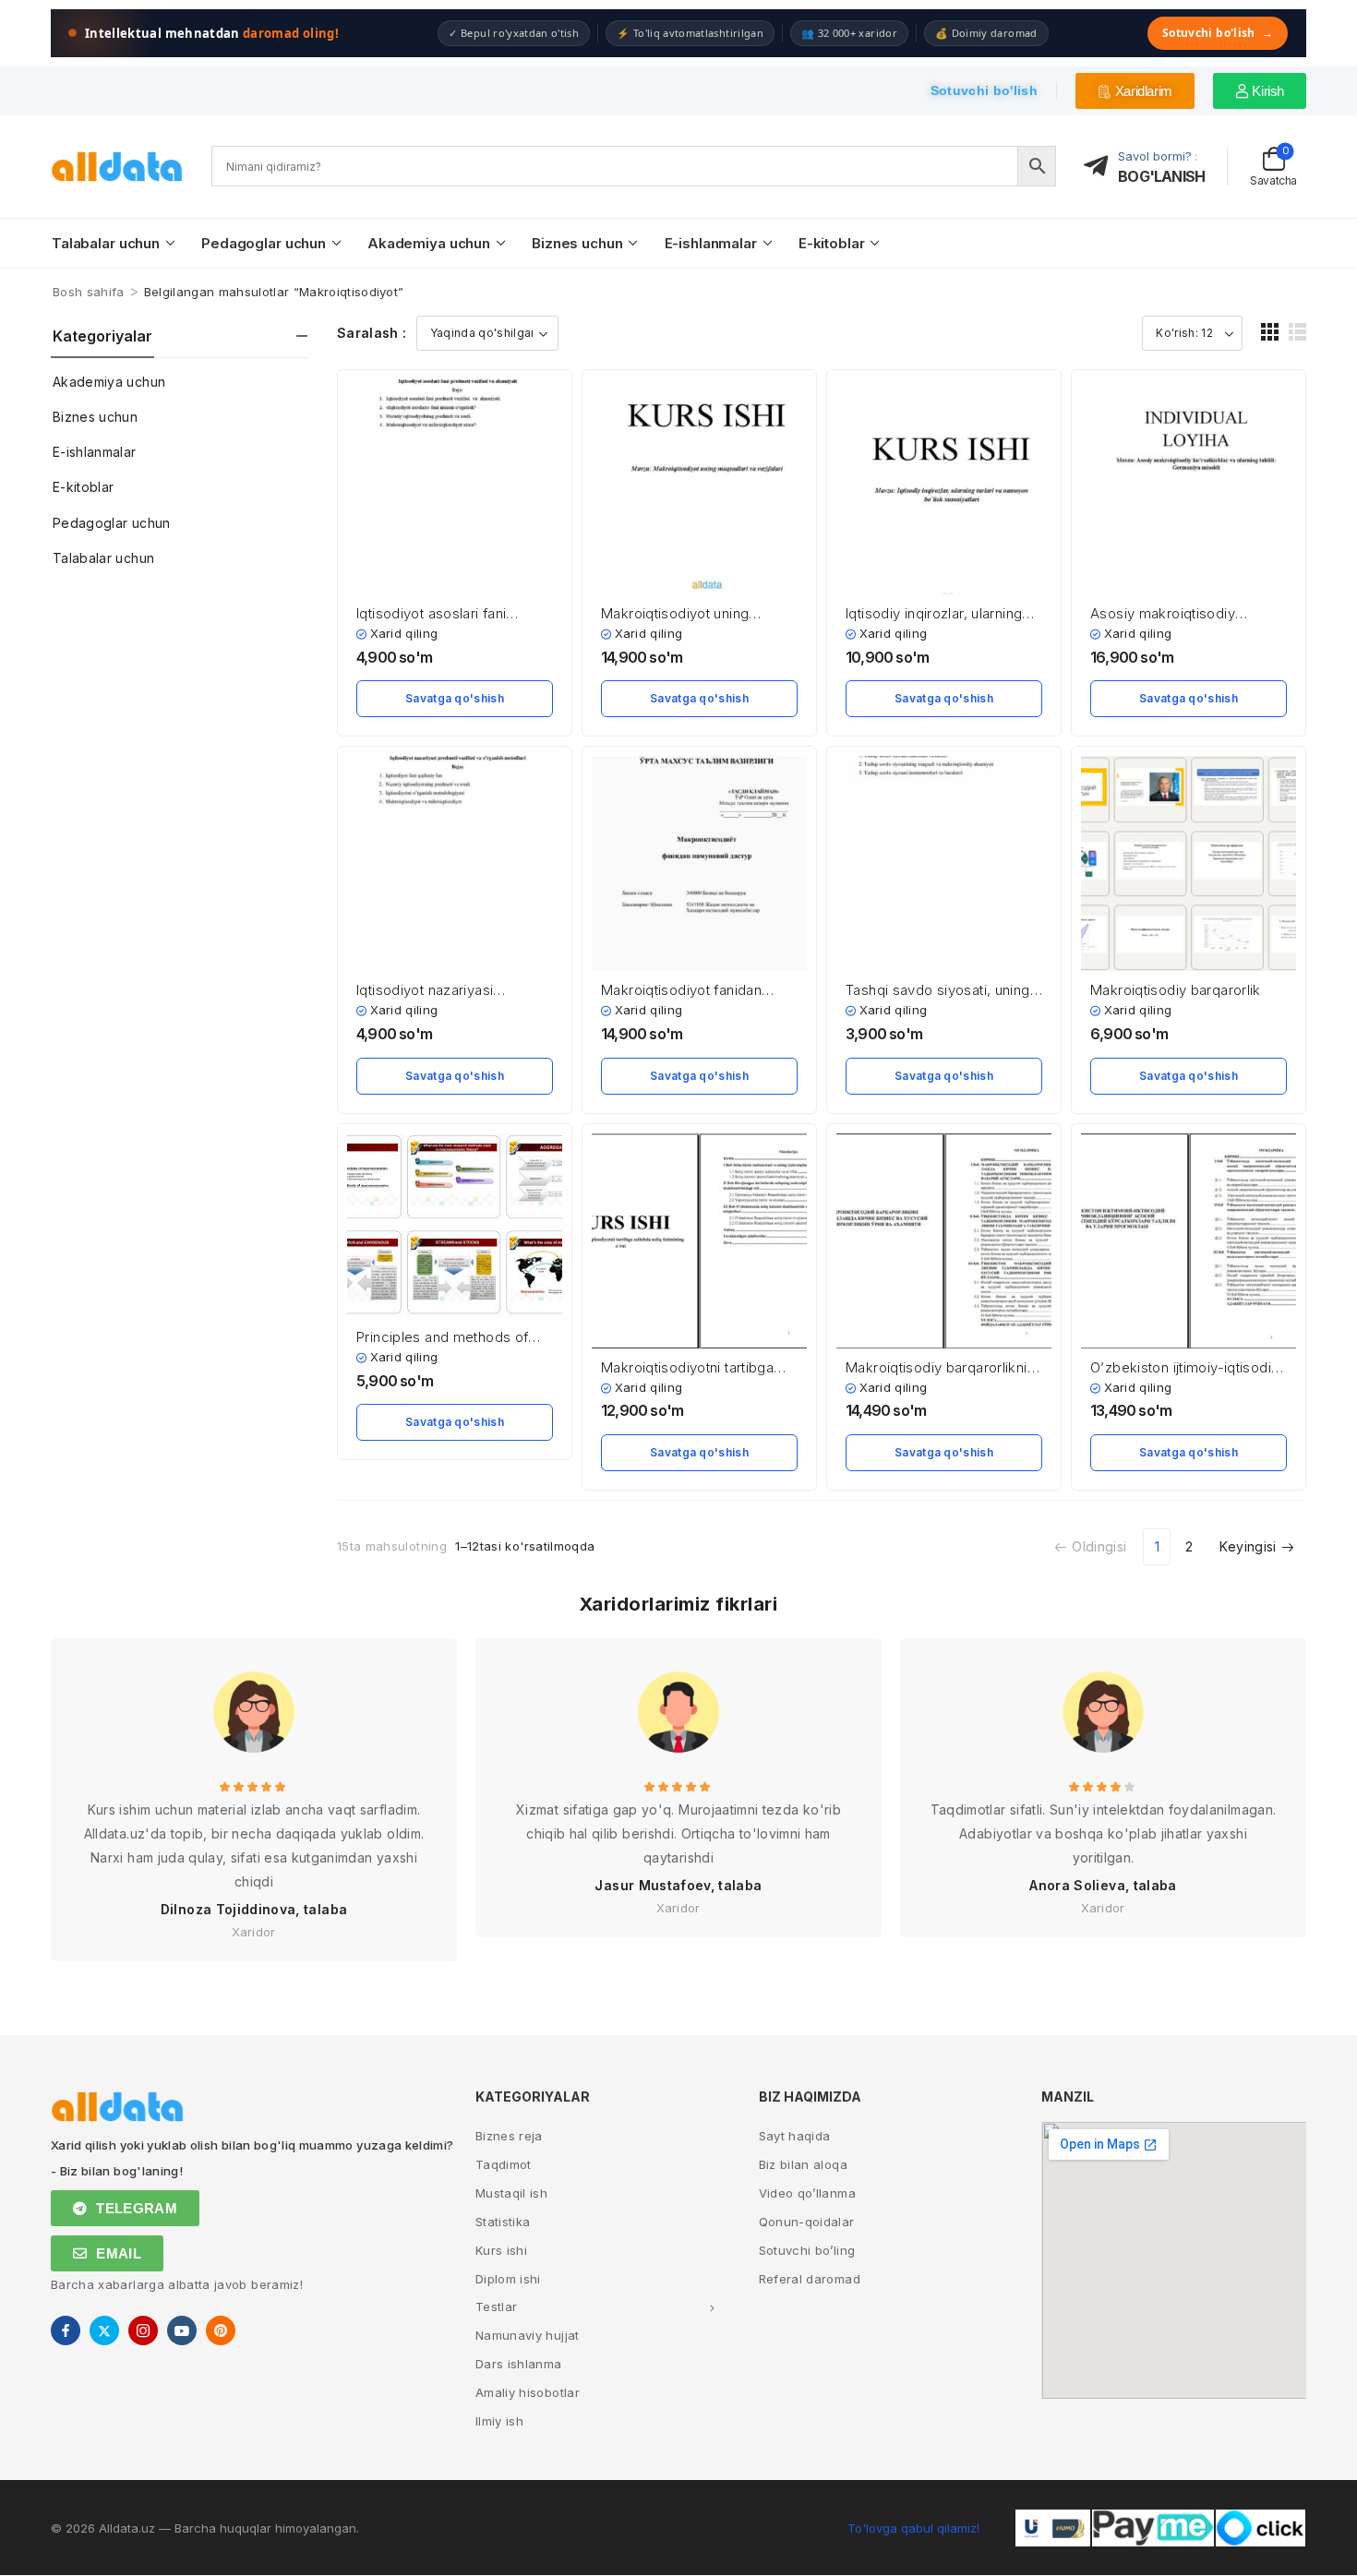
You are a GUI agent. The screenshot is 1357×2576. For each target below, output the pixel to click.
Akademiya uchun (429, 243)
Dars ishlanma (519, 2364)
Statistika (503, 2222)
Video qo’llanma (807, 2193)
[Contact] (1101, 167)
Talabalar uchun (106, 243)
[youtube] (182, 2330)
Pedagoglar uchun (264, 243)
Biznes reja (509, 2136)
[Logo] (117, 167)
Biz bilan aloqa (803, 2164)
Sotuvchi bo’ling (807, 2250)
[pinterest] (221, 2330)
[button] (1270, 332)
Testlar (496, 2306)
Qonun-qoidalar (807, 2222)
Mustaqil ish (511, 2193)
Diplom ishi (508, 2279)
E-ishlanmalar (711, 243)
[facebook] (66, 2330)
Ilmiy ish (499, 2421)
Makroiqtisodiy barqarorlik (1176, 990)
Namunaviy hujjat (528, 2335)
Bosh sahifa (89, 292)
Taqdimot (504, 2164)
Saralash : (372, 333)
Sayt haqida (795, 2136)
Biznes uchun (577, 243)
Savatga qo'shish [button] (455, 698)
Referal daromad (810, 2279)
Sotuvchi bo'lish (1218, 33)
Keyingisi (1248, 1546)
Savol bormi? (1155, 156)
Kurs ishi (501, 2250)
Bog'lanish (1161, 176)
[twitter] (104, 2330)
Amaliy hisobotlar (528, 2392)
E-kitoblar (832, 243)
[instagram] (143, 2330)
